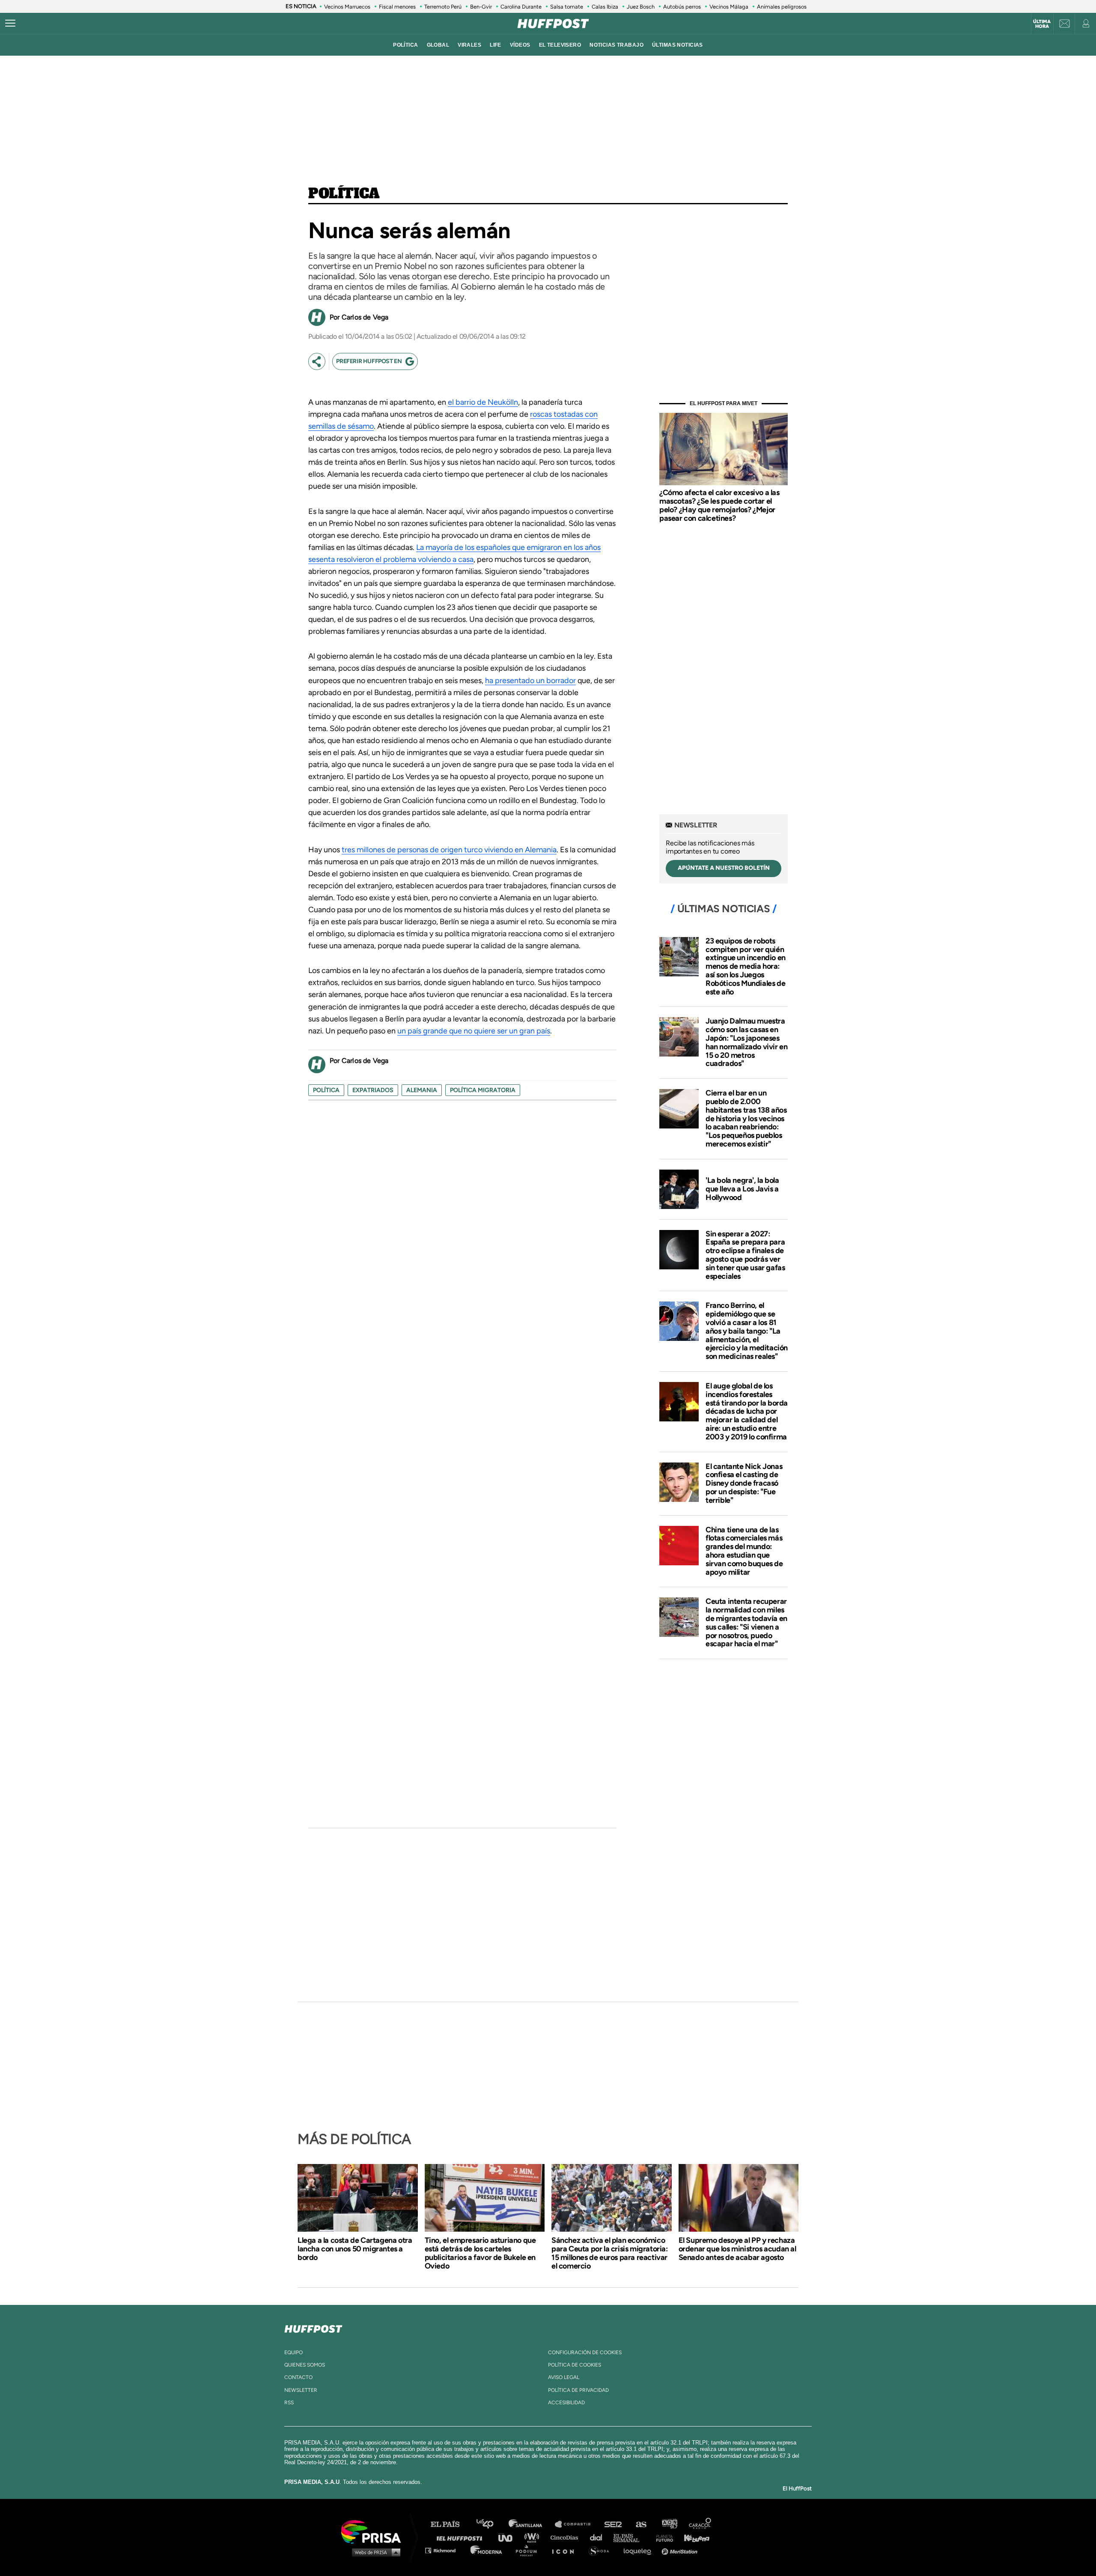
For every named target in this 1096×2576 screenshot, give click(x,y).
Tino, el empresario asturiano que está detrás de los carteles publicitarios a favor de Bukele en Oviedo (480, 2253)
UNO (509, 2537)
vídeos (520, 45)
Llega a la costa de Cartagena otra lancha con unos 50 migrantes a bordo (355, 2249)
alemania (422, 1090)
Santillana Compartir (577, 2524)
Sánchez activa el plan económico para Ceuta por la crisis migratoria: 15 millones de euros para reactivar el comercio (610, 2253)
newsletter (301, 2390)
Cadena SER (614, 2524)
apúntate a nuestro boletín (724, 868)
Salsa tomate (567, 7)
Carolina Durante (521, 7)
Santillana (531, 2524)
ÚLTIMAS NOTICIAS (678, 45)
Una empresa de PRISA (374, 2531)
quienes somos (305, 2365)
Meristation (681, 2550)
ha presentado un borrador (530, 681)
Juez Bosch (641, 7)
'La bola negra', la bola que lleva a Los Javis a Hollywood (742, 1189)
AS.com (641, 2524)
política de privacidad (578, 2390)
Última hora (1042, 24)
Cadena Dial (599, 2537)
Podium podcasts (529, 2550)
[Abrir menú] (10, 24)
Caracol (700, 2524)
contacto (298, 2377)
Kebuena (693, 2537)
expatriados (373, 1090)
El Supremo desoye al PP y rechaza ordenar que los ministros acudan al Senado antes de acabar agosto (737, 2249)
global (438, 45)
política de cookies (575, 2365)
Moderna (487, 2550)
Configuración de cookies (585, 2352)
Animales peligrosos (782, 7)
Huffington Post (462, 2537)
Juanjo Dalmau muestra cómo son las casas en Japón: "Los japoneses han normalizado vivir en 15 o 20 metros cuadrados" (746, 1042)
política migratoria (483, 1090)
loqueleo (640, 2550)
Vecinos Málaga (729, 7)
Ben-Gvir (481, 7)
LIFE (496, 45)
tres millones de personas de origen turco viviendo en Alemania (449, 850)
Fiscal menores (397, 7)
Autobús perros (682, 7)
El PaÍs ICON (566, 2550)
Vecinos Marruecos (347, 7)
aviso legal (564, 2377)
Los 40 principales (491, 2524)
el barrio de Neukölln (483, 402)
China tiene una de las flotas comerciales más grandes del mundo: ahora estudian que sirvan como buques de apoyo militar (744, 1551)
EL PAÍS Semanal (630, 2537)
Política (344, 194)
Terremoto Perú (443, 7)
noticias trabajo (616, 45)
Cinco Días (566, 2537)
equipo (293, 2352)
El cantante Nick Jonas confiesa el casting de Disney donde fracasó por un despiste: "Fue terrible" (744, 1483)
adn (669, 2524)
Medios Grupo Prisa (374, 2552)
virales (469, 45)
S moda (602, 2550)
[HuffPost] (313, 2327)
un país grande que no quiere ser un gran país (474, 1031)
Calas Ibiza (605, 7)
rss (289, 2403)
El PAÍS (450, 2524)
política (405, 45)
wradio (534, 2537)
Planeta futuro (662, 2537)
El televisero (560, 45)
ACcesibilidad (566, 2403)
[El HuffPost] (553, 24)
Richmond (445, 2550)
